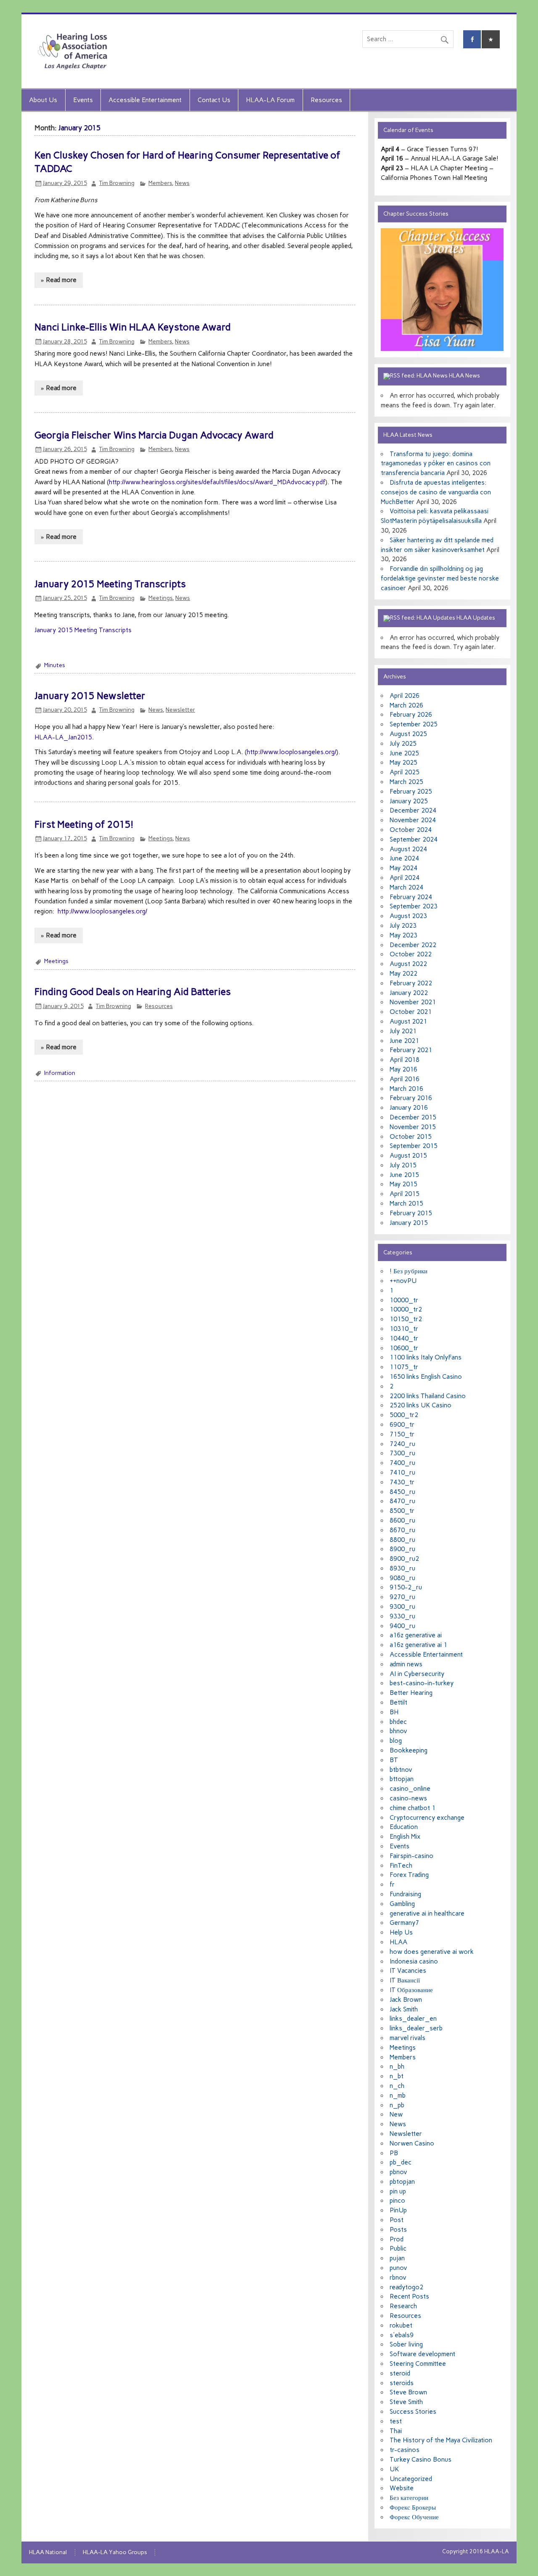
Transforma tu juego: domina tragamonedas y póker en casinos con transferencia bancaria (436, 464)
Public (398, 2249)
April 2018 (405, 1060)
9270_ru (402, 1597)
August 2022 (408, 964)
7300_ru (402, 1453)
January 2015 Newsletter (90, 696)
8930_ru (402, 1568)
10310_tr (404, 1329)
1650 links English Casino (426, 1377)
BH (394, 1712)
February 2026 (411, 715)
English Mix (405, 1837)
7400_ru (402, 1463)
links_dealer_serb (416, 2028)
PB (394, 2153)
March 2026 (406, 705)
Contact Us (214, 100)
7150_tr (402, 1434)
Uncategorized (411, 2479)
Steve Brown (408, 2392)
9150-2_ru (406, 1587)
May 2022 (403, 974)
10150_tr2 (406, 1319)
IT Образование (411, 1990)
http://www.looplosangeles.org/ (291, 752)
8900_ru (402, 1549)
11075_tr (404, 1367)
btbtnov (401, 1770)
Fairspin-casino (411, 1856)
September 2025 (414, 724)
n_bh (397, 2067)
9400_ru (402, 1626)
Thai (396, 2431)
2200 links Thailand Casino (428, 1396)
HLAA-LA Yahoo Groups (115, 2552)
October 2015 (411, 1137)
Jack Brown (406, 2000)
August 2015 (408, 1156)
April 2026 (405, 696)
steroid (400, 2373)
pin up (398, 2191)
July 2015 (403, 1165)
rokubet (401, 2325)
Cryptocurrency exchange (427, 1818)
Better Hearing (411, 1693)
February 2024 (411, 897)
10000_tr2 (406, 1309)
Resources (326, 100)
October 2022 (411, 954)
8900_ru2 (404, 1559)
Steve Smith (406, 2402)
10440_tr (404, 1338)
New (396, 2114)
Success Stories (413, 2412)
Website (402, 2488)
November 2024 (413, 820)
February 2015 (411, 1213)
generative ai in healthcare (427, 1914)
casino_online (410, 1789)
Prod (397, 2239)
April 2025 (405, 772)
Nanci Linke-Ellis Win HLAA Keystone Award (133, 327)
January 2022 (409, 993)
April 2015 (405, 1194)
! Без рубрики (409, 1271)
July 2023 (403, 926)
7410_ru (402, 1473)
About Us (43, 100)
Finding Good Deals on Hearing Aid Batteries (133, 992)
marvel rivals (407, 2038)
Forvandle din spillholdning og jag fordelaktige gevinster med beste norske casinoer (440, 578)
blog (396, 1741)
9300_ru (402, 1607)
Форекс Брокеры (413, 2507)
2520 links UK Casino (421, 1405)
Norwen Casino (412, 2143)
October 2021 (411, 1012)
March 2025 (406, 782)
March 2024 (406, 887)
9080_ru (402, 1578)
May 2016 (403, 1069)
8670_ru (402, 1530)
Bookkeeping (409, 1750)
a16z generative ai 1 (418, 1645)
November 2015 (413, 1127)
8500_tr (402, 1511)
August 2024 (408, 849)
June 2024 (404, 858)
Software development (422, 2354)
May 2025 (403, 763)
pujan (397, 2258)
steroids (402, 2383)
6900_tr (402, 1425)
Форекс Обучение (414, 2517)
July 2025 (403, 744)
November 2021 (413, 1002)
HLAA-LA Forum (270, 100)
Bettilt (398, 1702)
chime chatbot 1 (413, 1808)
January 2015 (409, 1223)
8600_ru (402, 1520)
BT (394, 1760)
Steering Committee (418, 2364)
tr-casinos (405, 2450)
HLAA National (48, 2552)
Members (160, 183)
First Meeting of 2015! (84, 824)
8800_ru (402, 1540)
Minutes (55, 665)
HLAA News (464, 375)
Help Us (401, 1932)
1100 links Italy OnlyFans (426, 1357)
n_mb (398, 2096)
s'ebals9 (402, 2335)
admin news (406, 1664)
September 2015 (414, 1146)
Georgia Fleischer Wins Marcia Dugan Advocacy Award (154, 435)
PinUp (398, 2210)
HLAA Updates (476, 618)
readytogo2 (406, 2287)
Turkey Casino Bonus (421, 2460)
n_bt (397, 2076)
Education (404, 1827)
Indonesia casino (414, 1961)
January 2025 (409, 801)
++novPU (403, 1281)
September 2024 (414, 839)
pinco (397, 2201)
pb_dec (401, 2162)
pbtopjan (402, 2182)
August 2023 (408, 916)
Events (83, 100)
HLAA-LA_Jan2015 (63, 737)
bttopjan (402, 1779)
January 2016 (409, 1108)
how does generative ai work (432, 1952)
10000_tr (404, 1300)
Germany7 (404, 1923)
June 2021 (404, 1041)
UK (394, 2469)
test (396, 2421)
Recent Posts (409, 2296)
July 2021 (403, 1031)
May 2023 (403, 935)
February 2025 (411, 792)
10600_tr (404, 1348)
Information (60, 1073)
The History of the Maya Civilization (441, 2440)
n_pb (397, 2105)
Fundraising (405, 1894)
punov (398, 2268)
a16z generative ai (416, 1635)
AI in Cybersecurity (417, 1674)
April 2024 (405, 878)
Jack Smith (404, 2009)
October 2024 (411, 830)
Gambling (402, 1904)
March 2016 (406, 1089)
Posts (398, 2230)
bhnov (398, 1731)
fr (392, 1884)
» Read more (59, 280)
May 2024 (403, 868)
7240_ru (402, 1444)
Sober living (406, 2344)
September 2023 (414, 906)
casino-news (408, 1798)
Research (403, 2306)
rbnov (398, 2278)
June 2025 (404, 753)
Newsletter (180, 710)
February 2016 (411, 1098)
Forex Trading (409, 1875)
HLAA (398, 1942)
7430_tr (402, 1482)
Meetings (160, 598)
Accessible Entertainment (145, 100)
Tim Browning (117, 183)
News (182, 183)
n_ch (397, 2086)
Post (397, 2220)
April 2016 (405, 1079)
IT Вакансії (405, 1980)
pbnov (398, 2172)
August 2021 (408, 1021)
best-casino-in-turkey (422, 1683)
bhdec (398, 1722)
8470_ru (402, 1501)
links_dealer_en (413, 2019)
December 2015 (413, 1117)
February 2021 (411, 1050)
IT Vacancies (408, 1971)
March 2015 (406, 1204)
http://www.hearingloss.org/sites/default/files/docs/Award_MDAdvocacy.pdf (217, 482)
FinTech (401, 1866)
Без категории (409, 2498)
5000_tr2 (404, 1415)
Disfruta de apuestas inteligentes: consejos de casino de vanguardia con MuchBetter (436, 492)
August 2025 (408, 734)
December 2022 (413, 945)
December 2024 (413, 810)
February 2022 (411, 983)
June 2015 (404, 1175)
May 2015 (403, 1184)
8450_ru (402, 1492)
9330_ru (402, 1616)
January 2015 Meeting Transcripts (110, 584)
